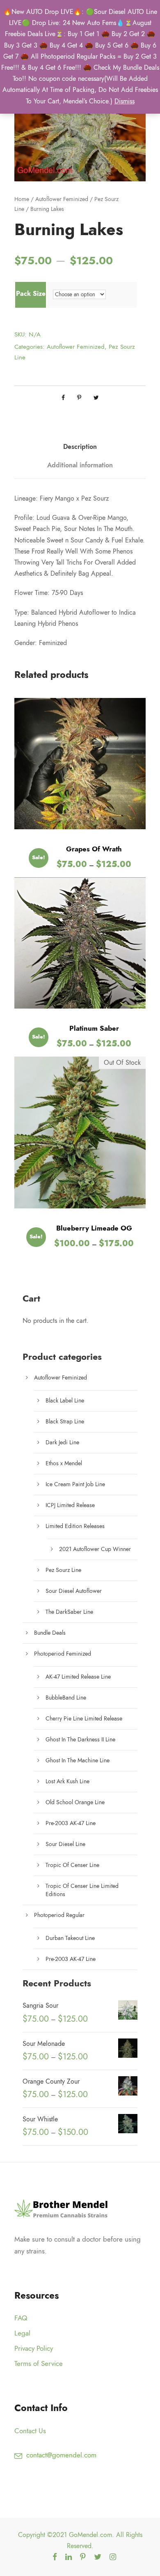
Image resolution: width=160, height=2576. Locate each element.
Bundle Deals (50, 1633)
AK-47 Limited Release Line (78, 1677)
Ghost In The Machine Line (78, 1760)
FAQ (21, 2318)
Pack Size (31, 294)
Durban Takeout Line (70, 1938)
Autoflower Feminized (62, 199)
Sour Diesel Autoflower (74, 1591)
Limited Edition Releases (75, 1526)
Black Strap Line (65, 1422)
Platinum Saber (94, 1028)
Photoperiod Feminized (63, 1654)
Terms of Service (39, 2363)
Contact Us (30, 2431)
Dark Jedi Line (62, 1442)
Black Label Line (65, 1401)
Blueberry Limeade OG (94, 1228)
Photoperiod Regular (59, 1915)
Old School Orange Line (75, 1802)
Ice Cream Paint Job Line (75, 1484)
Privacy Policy (34, 2348)
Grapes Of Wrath (94, 849)
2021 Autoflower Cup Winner (95, 1549)
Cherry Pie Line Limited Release (84, 1719)
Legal (22, 2333)
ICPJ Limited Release (70, 1505)
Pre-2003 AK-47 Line (71, 1823)
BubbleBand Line (66, 1698)
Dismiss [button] (125, 101)
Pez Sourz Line (63, 1570)
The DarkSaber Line (69, 1612)
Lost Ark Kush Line (67, 1781)
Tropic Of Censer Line (72, 1865)
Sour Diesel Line (65, 1844)
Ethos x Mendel (64, 1463)
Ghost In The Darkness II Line (80, 1740)
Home (22, 199)
